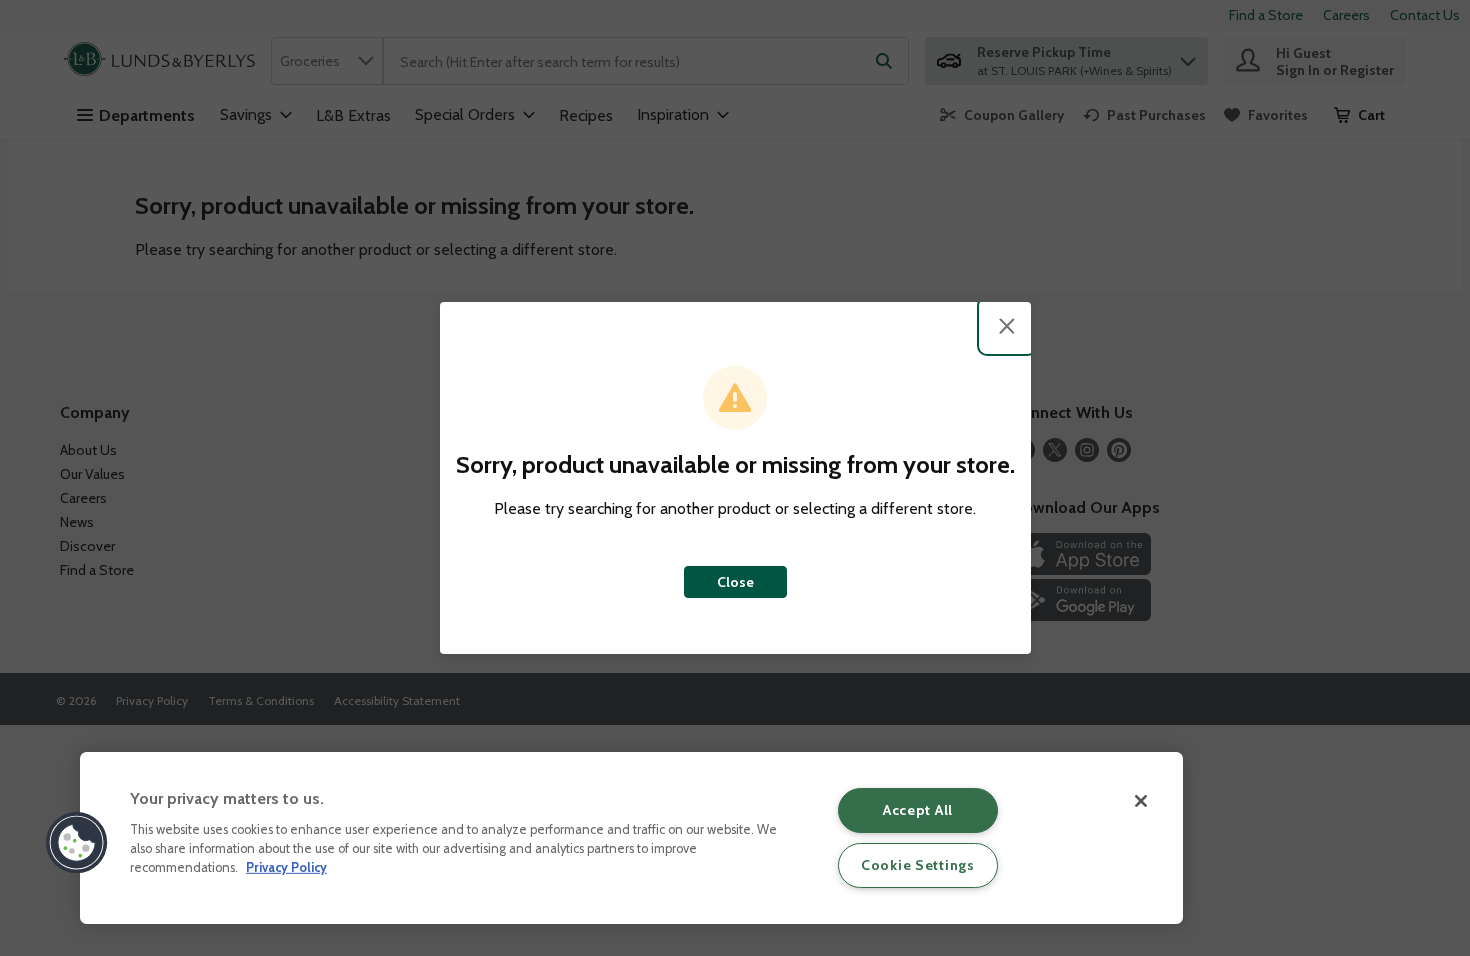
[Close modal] (1007, 326)
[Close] (1141, 801)
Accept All (918, 810)
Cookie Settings (918, 865)
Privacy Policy (286, 867)
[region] (631, 838)
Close (735, 582)
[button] (77, 843)
